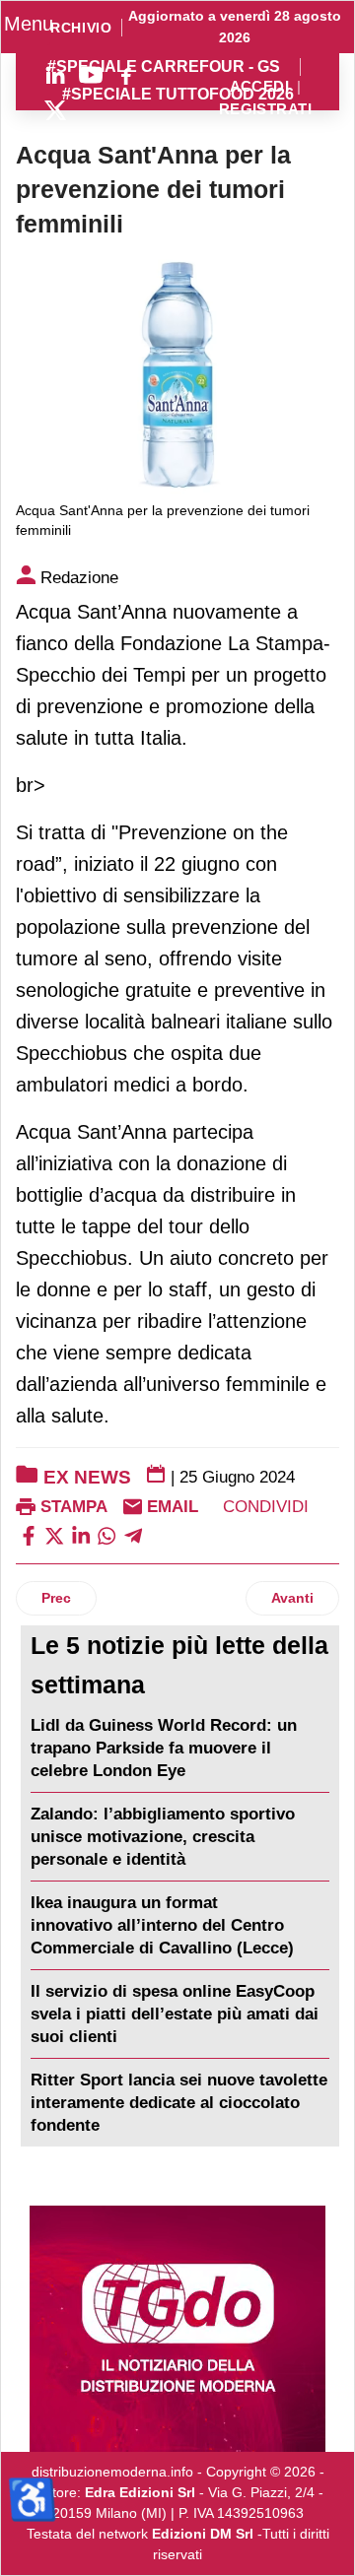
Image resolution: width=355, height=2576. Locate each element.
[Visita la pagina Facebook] (126, 75)
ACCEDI (260, 87)
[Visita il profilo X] (55, 110)
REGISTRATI (265, 110)
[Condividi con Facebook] (29, 1534)
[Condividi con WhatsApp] (106, 1534)
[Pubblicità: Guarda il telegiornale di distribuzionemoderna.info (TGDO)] (177, 2329)
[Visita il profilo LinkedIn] (55, 75)
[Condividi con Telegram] (133, 1534)
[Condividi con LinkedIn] (81, 1534)
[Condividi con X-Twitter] (54, 1534)
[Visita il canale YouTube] (91, 75)
